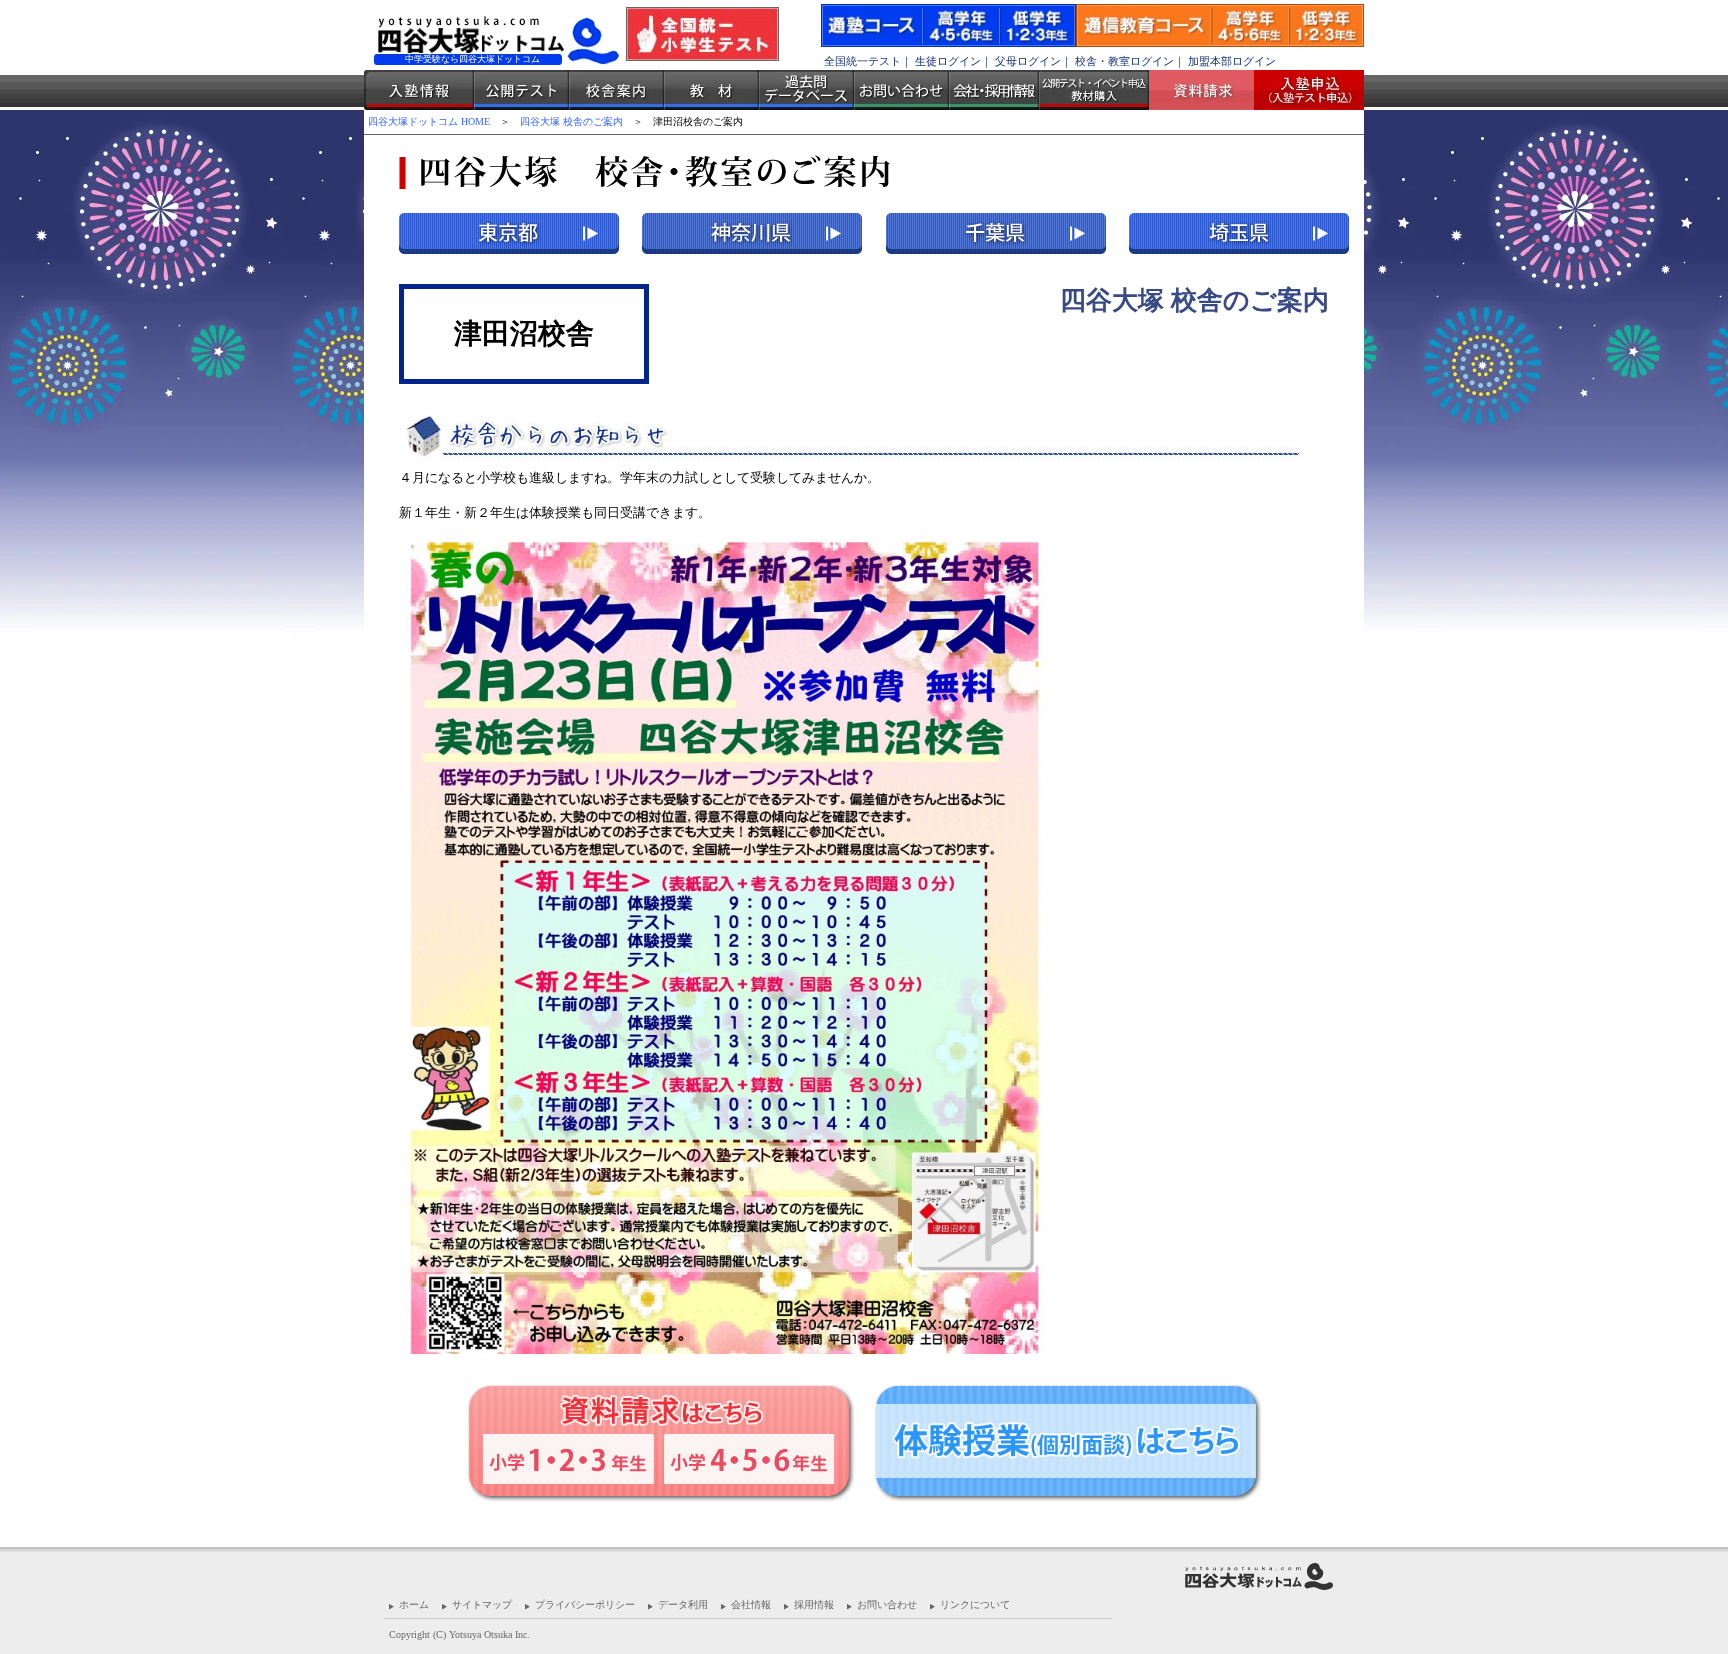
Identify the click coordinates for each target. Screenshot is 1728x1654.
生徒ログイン (948, 61)
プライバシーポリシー (585, 1604)
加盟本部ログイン (1232, 61)
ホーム (414, 1604)
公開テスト (521, 90)
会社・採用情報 (994, 90)
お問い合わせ (901, 90)
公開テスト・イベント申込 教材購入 (1094, 90)
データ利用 (683, 1604)
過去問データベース (806, 90)
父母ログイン (1028, 61)
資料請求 (1209, 90)
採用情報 (814, 1604)
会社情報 (751, 1604)
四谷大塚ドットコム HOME (429, 121)
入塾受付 (1301, 90)
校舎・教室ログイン (1124, 61)
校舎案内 (616, 90)
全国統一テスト (862, 61)
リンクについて (975, 1604)
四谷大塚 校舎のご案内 (571, 121)
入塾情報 (419, 90)
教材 (711, 90)
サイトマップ (482, 1604)
